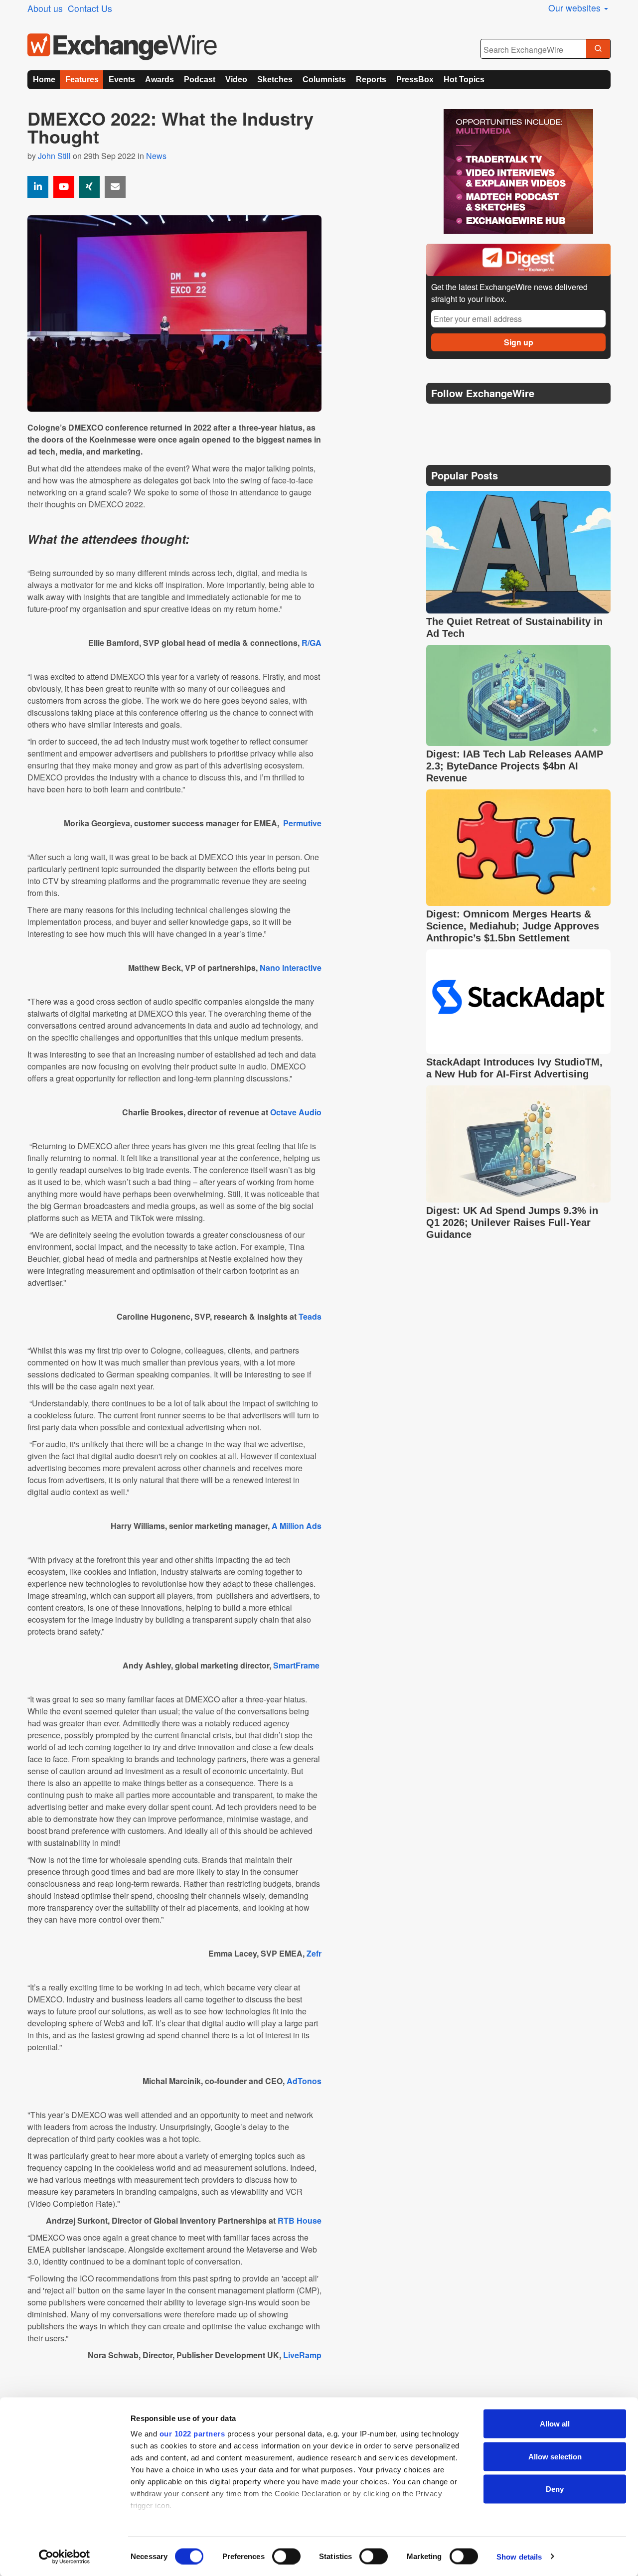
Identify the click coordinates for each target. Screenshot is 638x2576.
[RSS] (531, 418)
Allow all (555, 2424)
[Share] (38, 187)
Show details (519, 2556)
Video (236, 79)
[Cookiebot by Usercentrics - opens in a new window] (65, 2557)
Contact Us (90, 8)
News (156, 156)
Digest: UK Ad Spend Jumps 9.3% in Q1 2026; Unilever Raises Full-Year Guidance (512, 1222)
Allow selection (555, 2456)
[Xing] (89, 187)
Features (82, 79)
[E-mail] (115, 187)
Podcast (200, 79)
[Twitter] (460, 418)
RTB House (300, 2220)
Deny (555, 2489)
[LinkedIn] (507, 418)
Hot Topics (464, 79)
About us (45, 8)
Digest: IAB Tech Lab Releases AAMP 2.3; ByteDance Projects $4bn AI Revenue (515, 766)
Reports (371, 79)
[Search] (598, 49)
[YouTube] (64, 187)
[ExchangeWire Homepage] (122, 47)
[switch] (286, 2556)
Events (122, 79)
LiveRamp (302, 2355)
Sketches (275, 79)
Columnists (324, 79)
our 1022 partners (192, 2434)
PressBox (415, 79)
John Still (54, 156)
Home (44, 79)
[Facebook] (484, 418)
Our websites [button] (576, 8)
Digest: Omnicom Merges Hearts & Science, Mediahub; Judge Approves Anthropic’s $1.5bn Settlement (513, 926)
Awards (159, 79)
